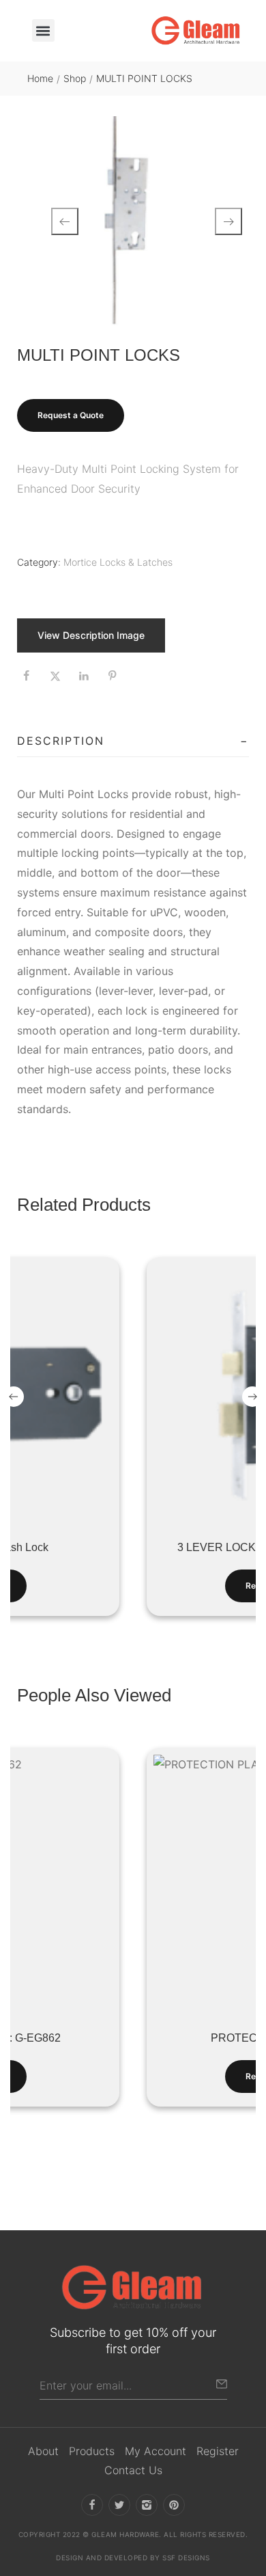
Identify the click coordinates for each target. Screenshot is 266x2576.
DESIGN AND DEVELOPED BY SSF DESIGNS (133, 2558)
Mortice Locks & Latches (118, 562)
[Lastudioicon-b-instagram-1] (147, 2505)
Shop (75, 78)
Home (40, 78)
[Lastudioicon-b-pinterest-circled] (174, 2505)
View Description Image (91, 635)
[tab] (133, 741)
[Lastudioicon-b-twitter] (119, 2505)
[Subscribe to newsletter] (222, 2384)
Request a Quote (71, 415)
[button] (43, 30)
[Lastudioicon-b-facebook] (92, 2505)
